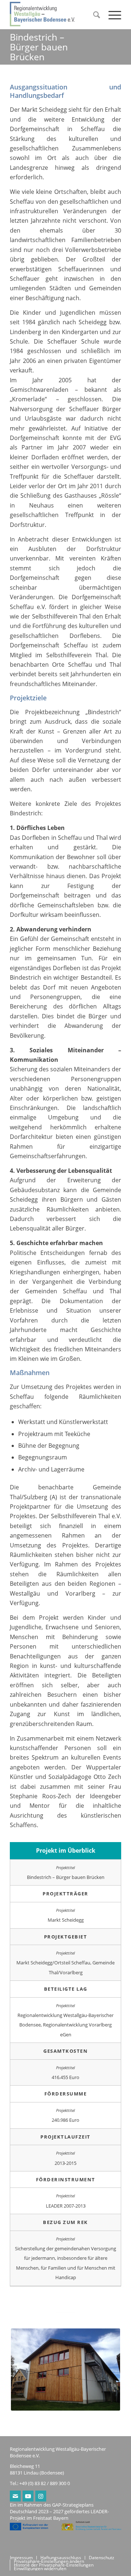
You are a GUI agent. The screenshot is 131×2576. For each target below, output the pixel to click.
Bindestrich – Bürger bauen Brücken (39, 47)
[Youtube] (28, 2496)
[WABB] (54, 15)
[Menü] (111, 15)
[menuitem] (94, 15)
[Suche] (94, 15)
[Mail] (15, 2496)
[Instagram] (41, 2496)
